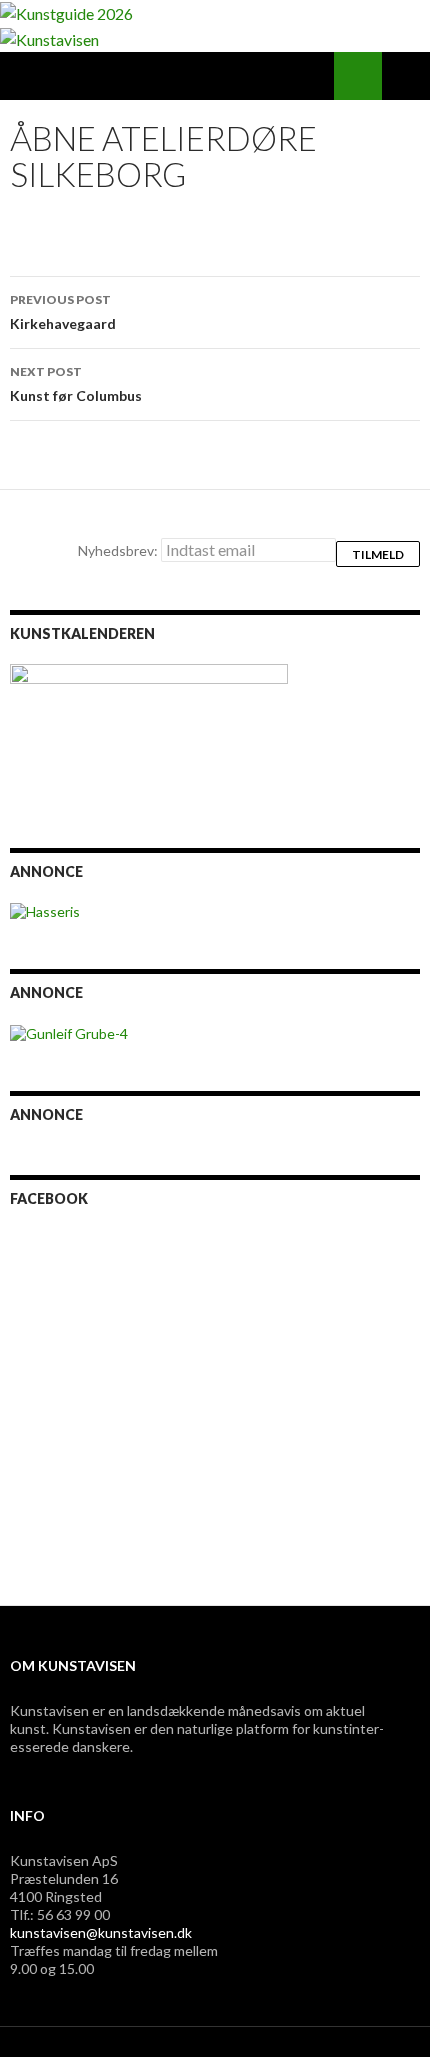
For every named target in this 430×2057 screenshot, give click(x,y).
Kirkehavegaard (63, 312)
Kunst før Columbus (76, 384)
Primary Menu (406, 76)
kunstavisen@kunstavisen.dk (101, 1932)
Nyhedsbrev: (119, 550)
